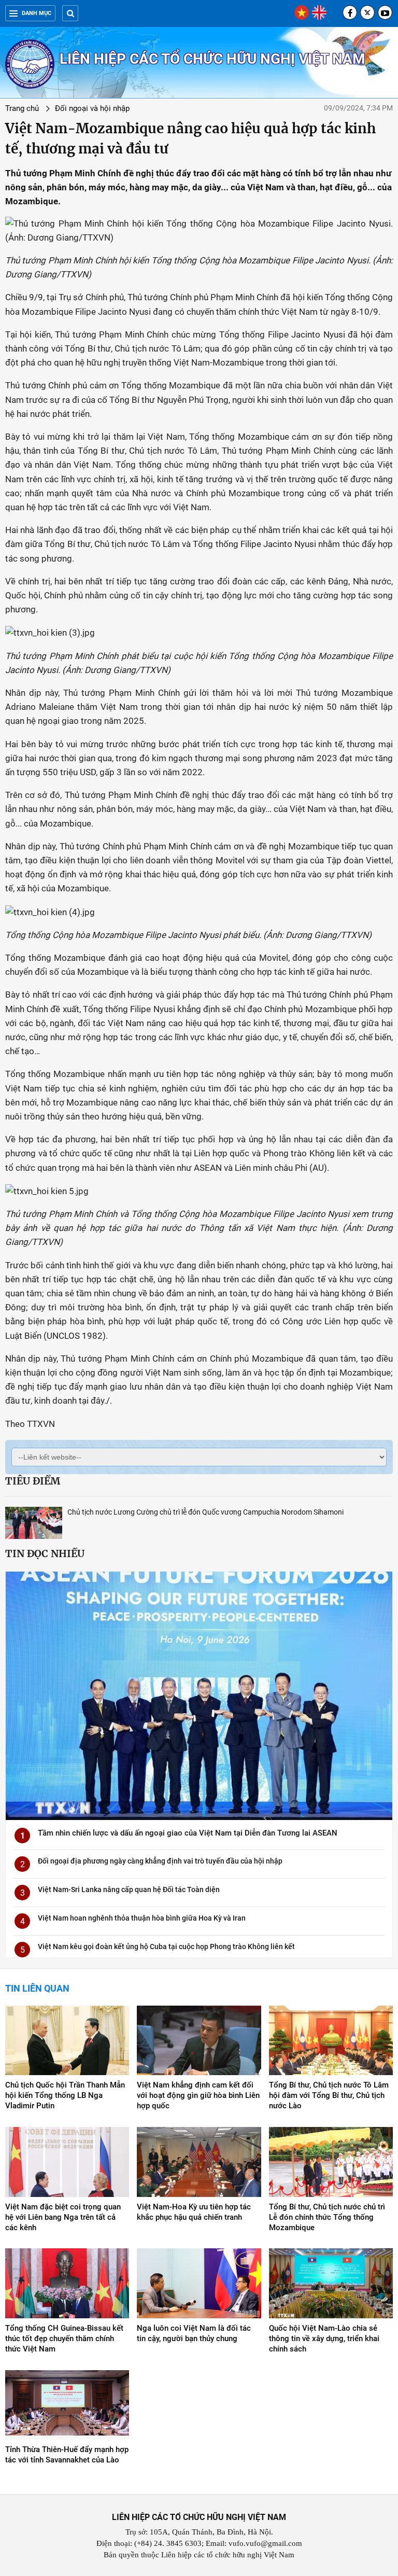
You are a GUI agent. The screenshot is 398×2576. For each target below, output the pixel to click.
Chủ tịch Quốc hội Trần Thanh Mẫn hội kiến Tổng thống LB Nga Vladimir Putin (65, 2095)
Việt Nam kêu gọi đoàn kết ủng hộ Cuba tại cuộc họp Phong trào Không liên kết (166, 1947)
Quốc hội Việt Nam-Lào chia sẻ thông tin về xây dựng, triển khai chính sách (324, 2339)
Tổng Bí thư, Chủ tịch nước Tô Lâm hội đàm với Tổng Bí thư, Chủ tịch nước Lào (329, 2095)
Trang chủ (22, 108)
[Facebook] (350, 12)
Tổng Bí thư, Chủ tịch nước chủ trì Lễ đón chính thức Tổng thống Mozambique (327, 2217)
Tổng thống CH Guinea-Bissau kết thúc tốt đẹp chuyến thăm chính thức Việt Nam (64, 2339)
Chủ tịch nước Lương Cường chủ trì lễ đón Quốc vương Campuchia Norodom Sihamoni (205, 1512)
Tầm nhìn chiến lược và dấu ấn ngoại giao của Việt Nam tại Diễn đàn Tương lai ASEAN (188, 1833)
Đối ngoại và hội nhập (92, 108)
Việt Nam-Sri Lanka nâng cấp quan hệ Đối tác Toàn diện (129, 1889)
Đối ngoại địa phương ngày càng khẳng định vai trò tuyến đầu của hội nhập (160, 1861)
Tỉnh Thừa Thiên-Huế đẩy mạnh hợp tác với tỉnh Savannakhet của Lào (67, 2455)
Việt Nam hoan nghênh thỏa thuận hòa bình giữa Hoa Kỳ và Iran (142, 1918)
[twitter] (367, 12)
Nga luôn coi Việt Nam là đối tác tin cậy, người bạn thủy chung (194, 2333)
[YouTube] (385, 12)
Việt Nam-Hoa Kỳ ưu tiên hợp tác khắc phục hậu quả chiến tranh (194, 2212)
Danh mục (37, 13)
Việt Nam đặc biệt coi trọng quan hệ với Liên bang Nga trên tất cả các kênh (63, 2217)
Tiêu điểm (33, 1481)
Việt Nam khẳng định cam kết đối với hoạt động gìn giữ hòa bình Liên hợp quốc (198, 2095)
